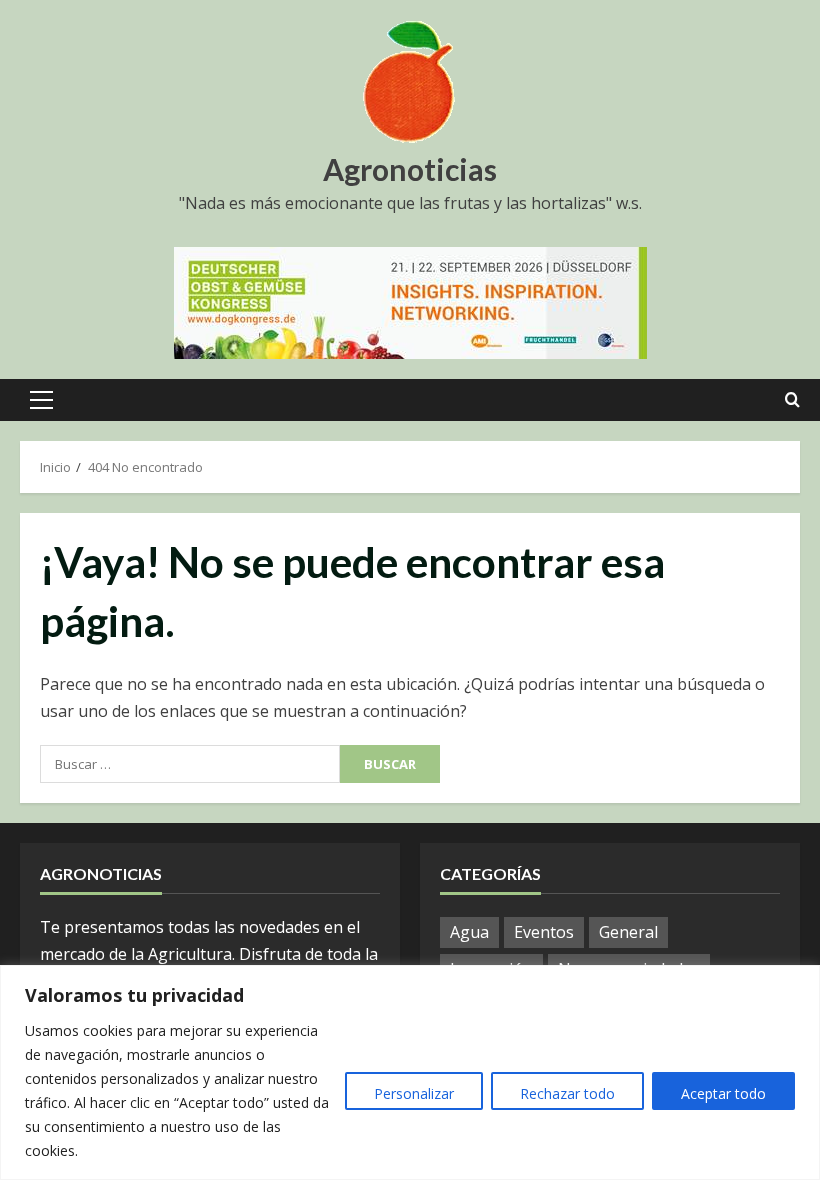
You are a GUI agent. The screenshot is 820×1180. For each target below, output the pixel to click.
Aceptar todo (723, 1093)
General (628, 932)
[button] (41, 400)
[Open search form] (792, 400)
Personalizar (414, 1093)
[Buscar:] (190, 764)
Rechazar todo (567, 1093)
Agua (469, 932)
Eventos (544, 932)
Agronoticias (410, 169)
